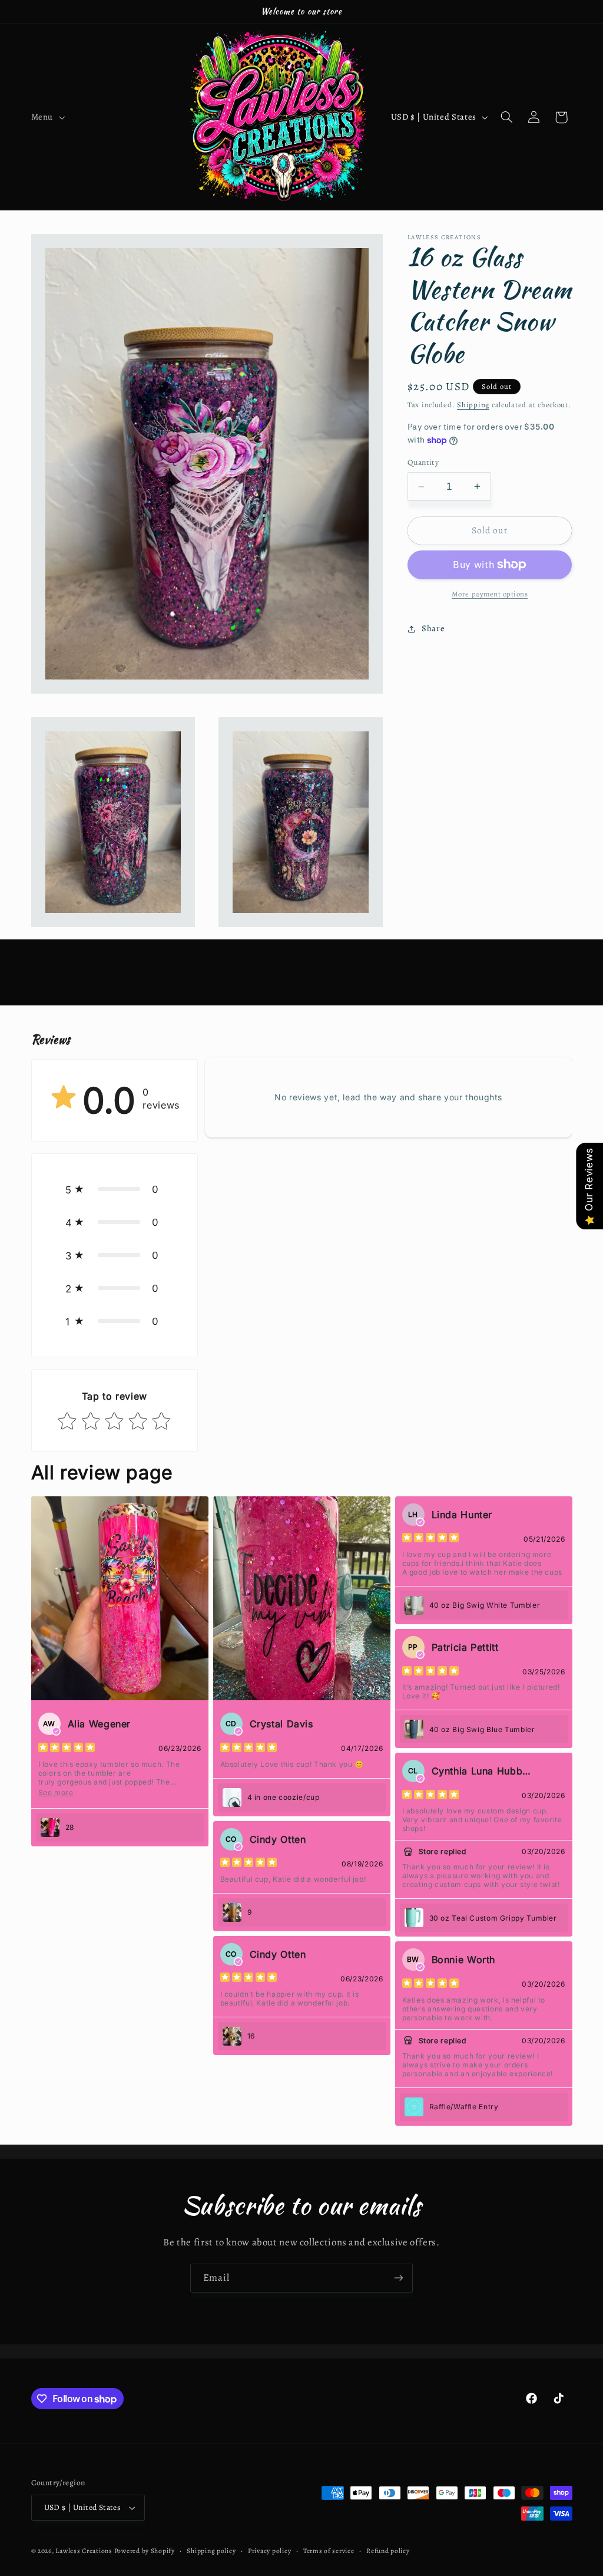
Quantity (423, 462)
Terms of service (329, 2551)
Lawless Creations (85, 2551)
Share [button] (433, 628)
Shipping (473, 405)
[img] (67, 1749)
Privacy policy (269, 2551)
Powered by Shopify (145, 2551)
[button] (47, 117)
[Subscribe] (399, 2278)
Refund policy (388, 2551)
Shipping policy (211, 2551)
